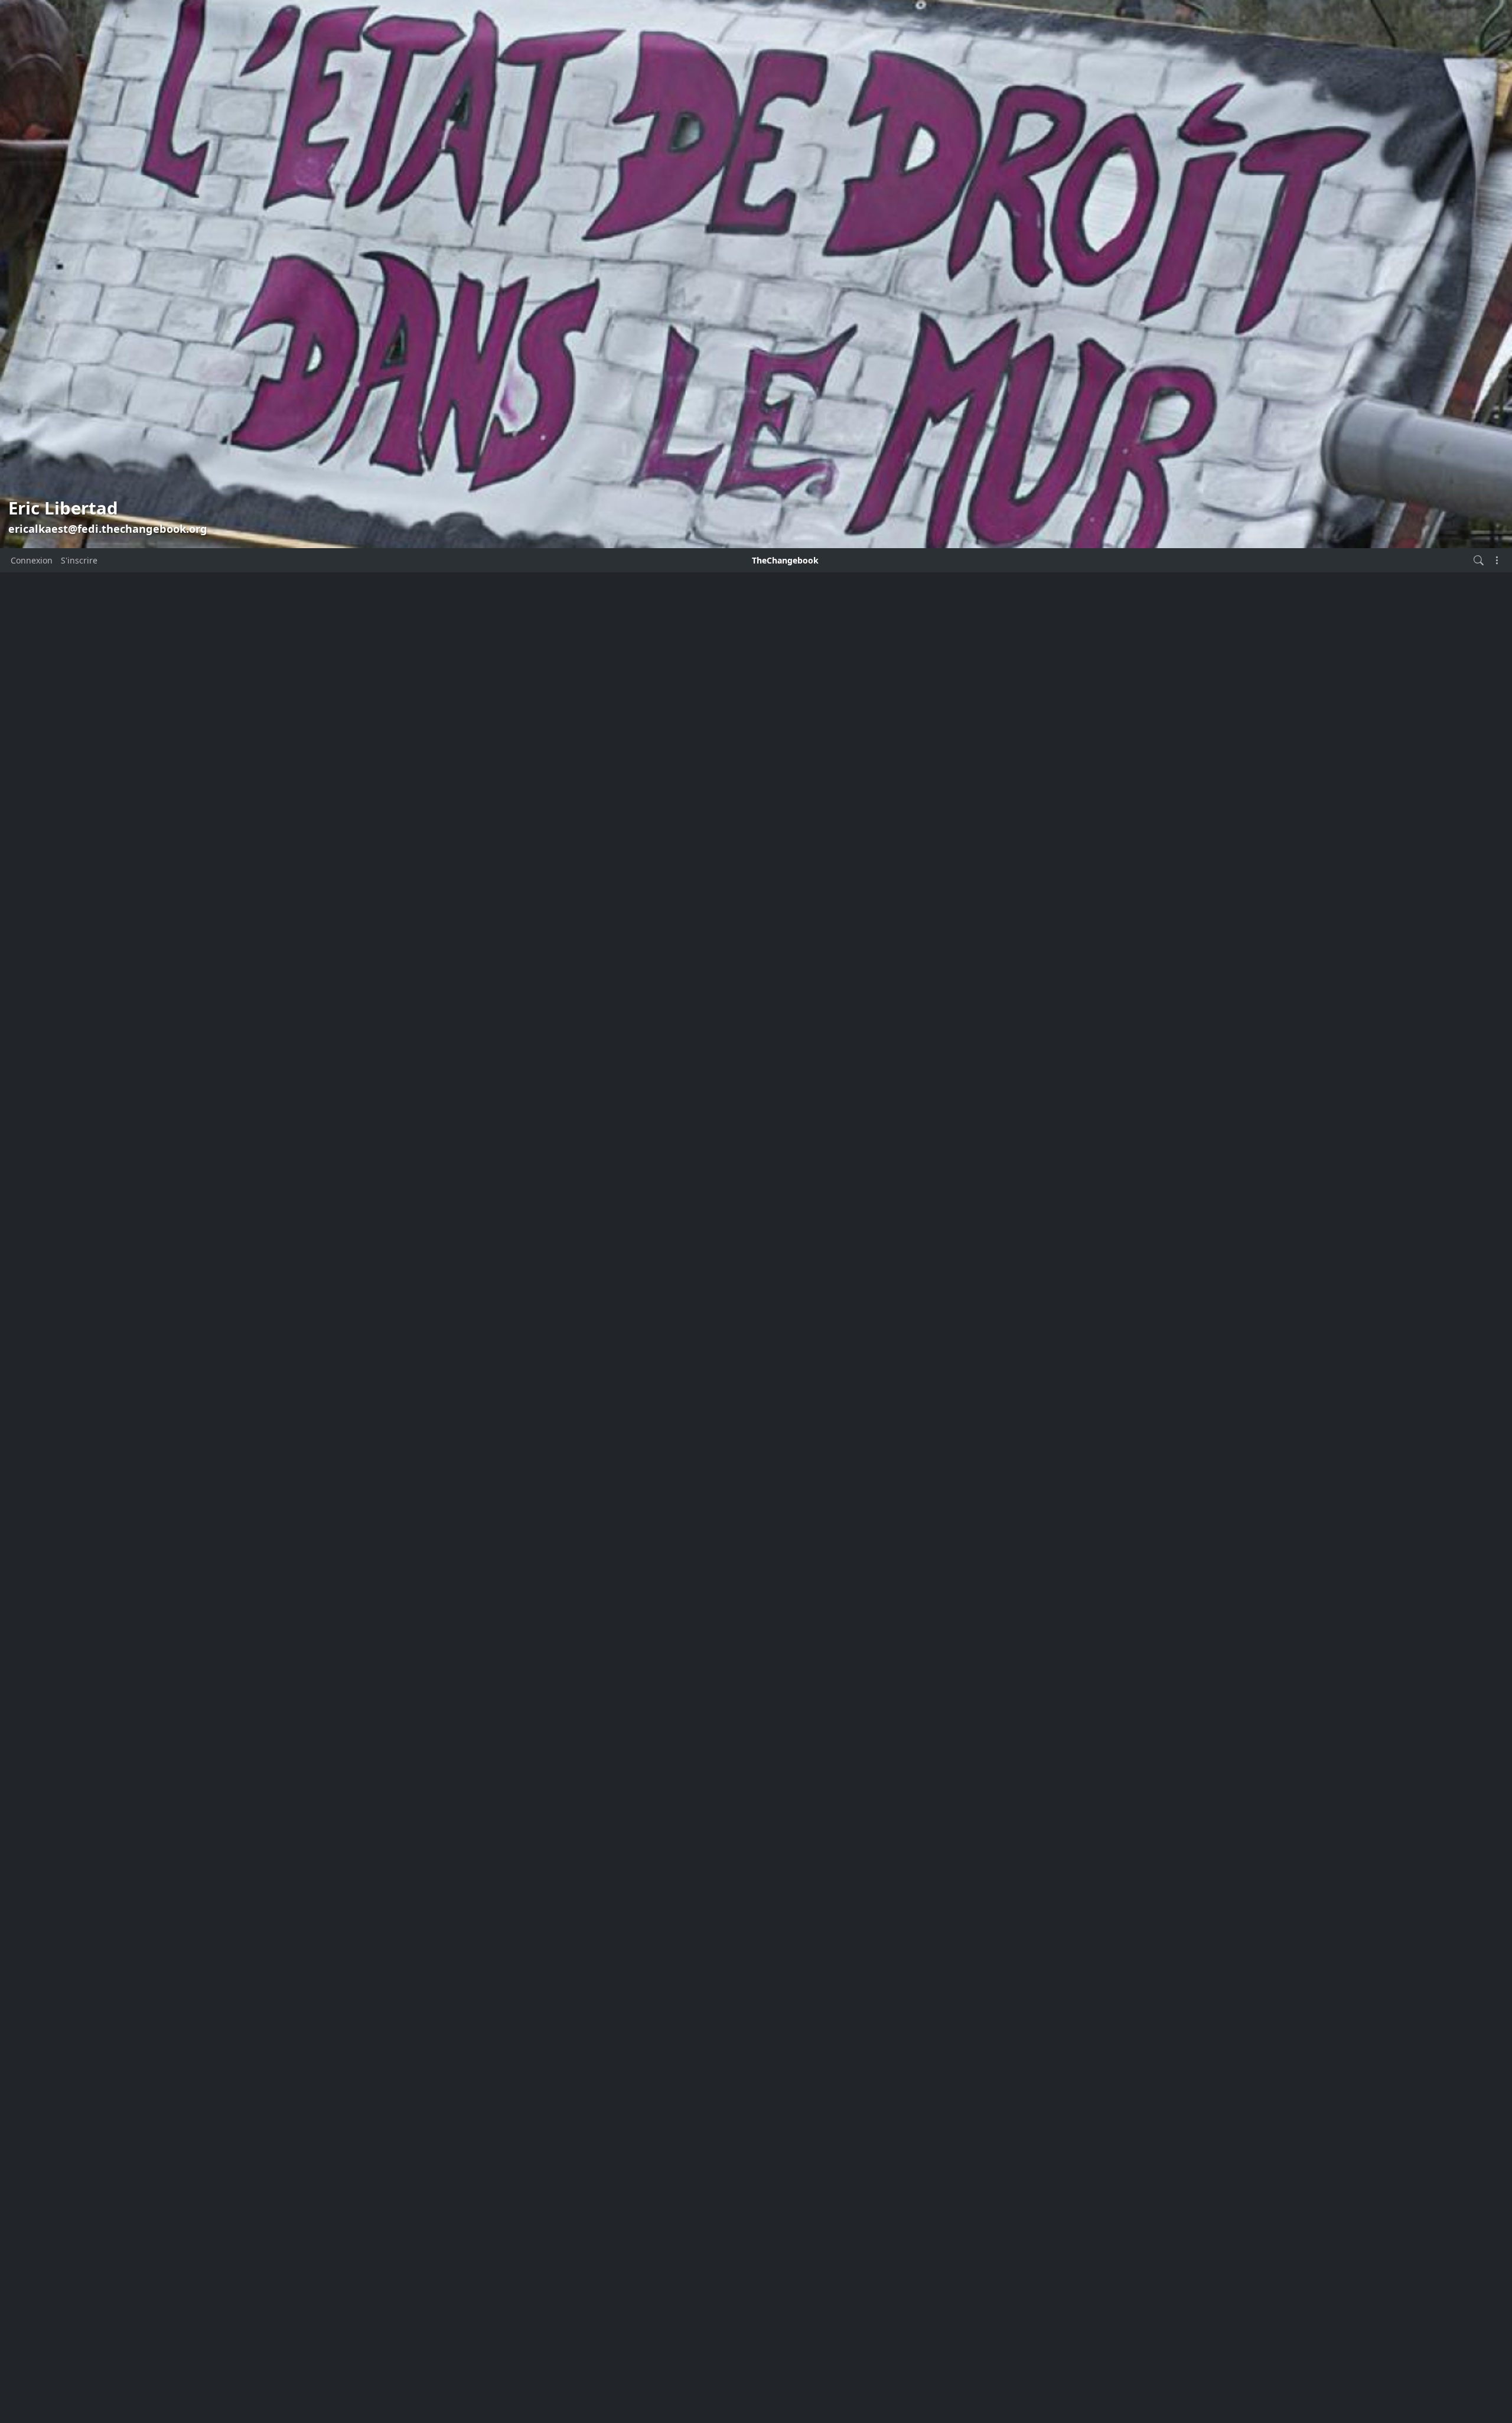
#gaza (441, 1754)
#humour (478, 1771)
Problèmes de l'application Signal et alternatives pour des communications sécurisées (753, 602)
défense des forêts (421, 1333)
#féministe (798, 1085)
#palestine (498, 1787)
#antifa (488, 1693)
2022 (393, 1103)
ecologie (400, 1375)
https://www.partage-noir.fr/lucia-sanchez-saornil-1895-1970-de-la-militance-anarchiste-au (755, 1098)
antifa (395, 1189)
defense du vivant (419, 1354)
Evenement (406, 1520)
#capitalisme (400, 1735)
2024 (393, 1059)
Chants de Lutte (415, 1251)
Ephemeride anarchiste (430, 1416)
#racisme (405, 1805)
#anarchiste (747, 1085)
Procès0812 (406, 1582)
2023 (393, 1081)
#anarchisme (431, 1694)
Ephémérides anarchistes (434, 1499)
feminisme (405, 1561)
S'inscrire (79, 560)
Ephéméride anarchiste (430, 1437)
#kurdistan (438, 1788)
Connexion (32, 560)
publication (740, 1028)
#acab (433, 1675)
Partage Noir (600, 1028)
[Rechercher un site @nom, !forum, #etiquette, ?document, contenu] (1479, 560)
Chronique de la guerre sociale (445, 1313)
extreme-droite (413, 1540)
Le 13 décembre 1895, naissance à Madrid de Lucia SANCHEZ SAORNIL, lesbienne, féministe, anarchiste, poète (738, 965)
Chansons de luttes (422, 1230)
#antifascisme (424, 1712)
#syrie (505, 1804)
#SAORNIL (806, 1071)
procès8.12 (405, 1602)
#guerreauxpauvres (423, 1771)
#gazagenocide (493, 1755)
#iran (510, 1771)
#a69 (406, 1674)
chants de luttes (416, 1271)
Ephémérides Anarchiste (433, 1478)
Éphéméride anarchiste (430, 1458)
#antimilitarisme (496, 1714)
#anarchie (481, 1673)
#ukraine (410, 1820)
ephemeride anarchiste (430, 1395)
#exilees (442, 1735)
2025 (393, 1037)
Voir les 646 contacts (416, 756)
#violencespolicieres (471, 1819)
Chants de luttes (416, 1292)
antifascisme (409, 1209)
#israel (394, 1788)
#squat (475, 1805)
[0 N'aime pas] (586, 1302)
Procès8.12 (405, 1623)
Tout (392, 1168)
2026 (393, 1015)
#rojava (441, 1804)
